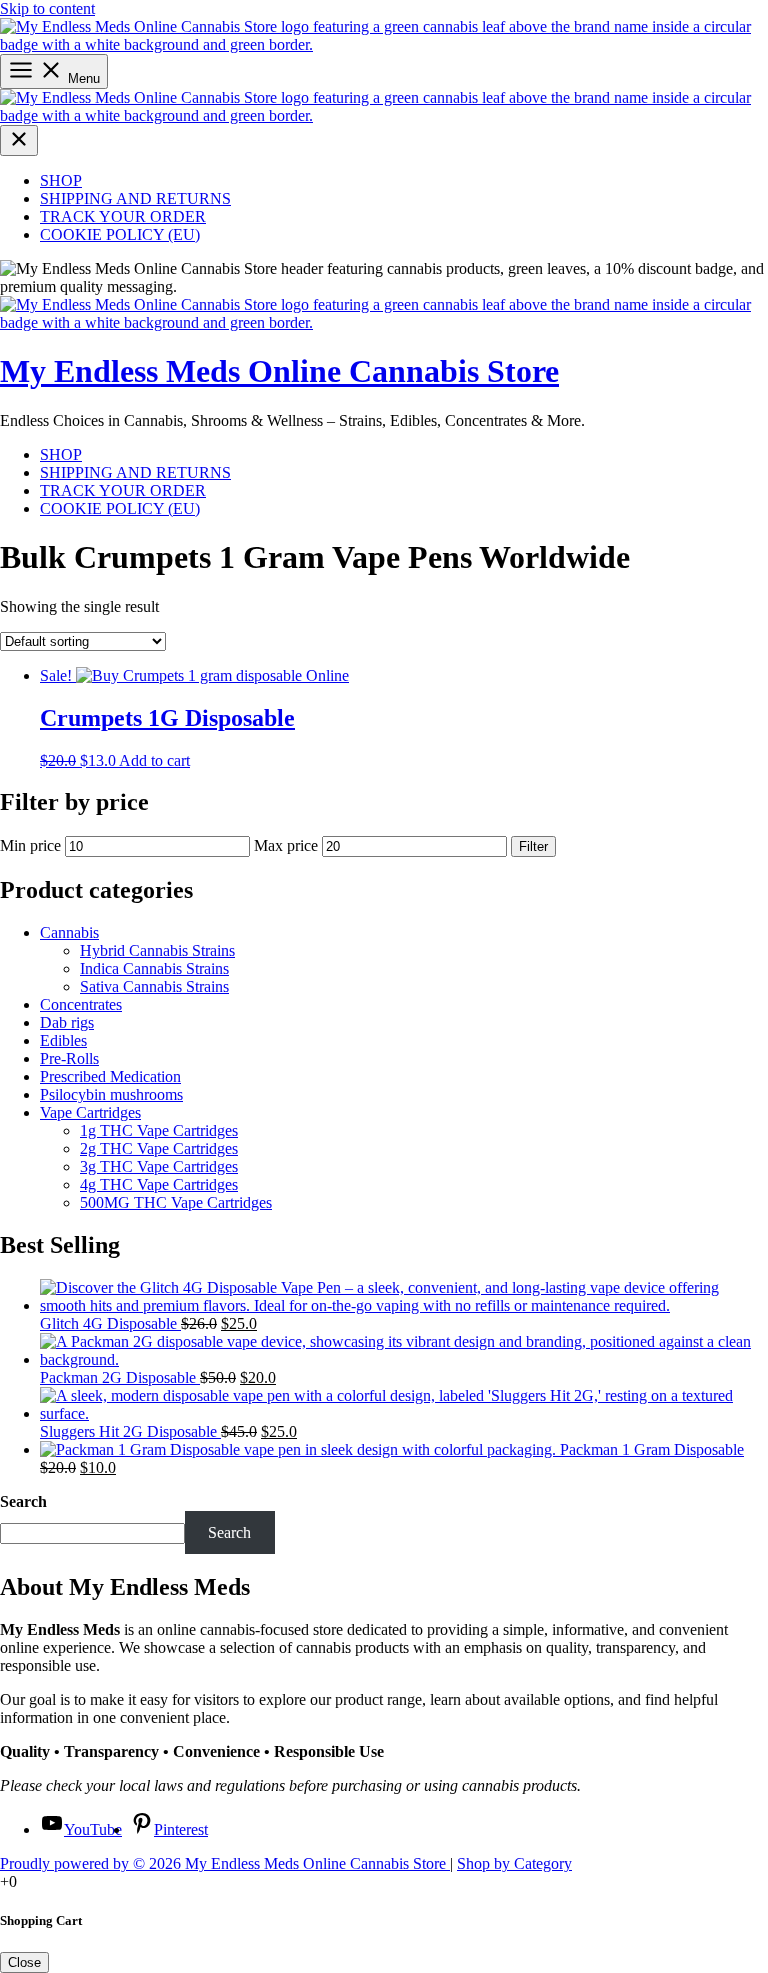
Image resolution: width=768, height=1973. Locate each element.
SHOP (61, 180)
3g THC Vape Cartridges (159, 1166)
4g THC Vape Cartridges (159, 1184)
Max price (286, 845)
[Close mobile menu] (19, 140)
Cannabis (69, 932)
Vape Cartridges (90, 1112)
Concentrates (81, 1004)
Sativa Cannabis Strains (154, 986)
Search (23, 1501)
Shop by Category (514, 1863)
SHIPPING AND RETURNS (135, 198)
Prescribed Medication (110, 1076)
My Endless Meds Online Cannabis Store (279, 371)
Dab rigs (67, 1022)
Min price (30, 845)
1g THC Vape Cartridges (159, 1130)
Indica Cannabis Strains (154, 968)
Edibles (63, 1040)
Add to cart (154, 760)
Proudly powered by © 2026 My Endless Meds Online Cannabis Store (225, 1863)
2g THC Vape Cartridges (159, 1148)
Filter (533, 846)
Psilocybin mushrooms (111, 1094)
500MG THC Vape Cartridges (176, 1202)
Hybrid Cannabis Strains (157, 950)
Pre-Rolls (69, 1058)
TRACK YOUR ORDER (123, 216)
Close (24, 1962)
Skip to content (47, 8)
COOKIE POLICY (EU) (120, 234)
